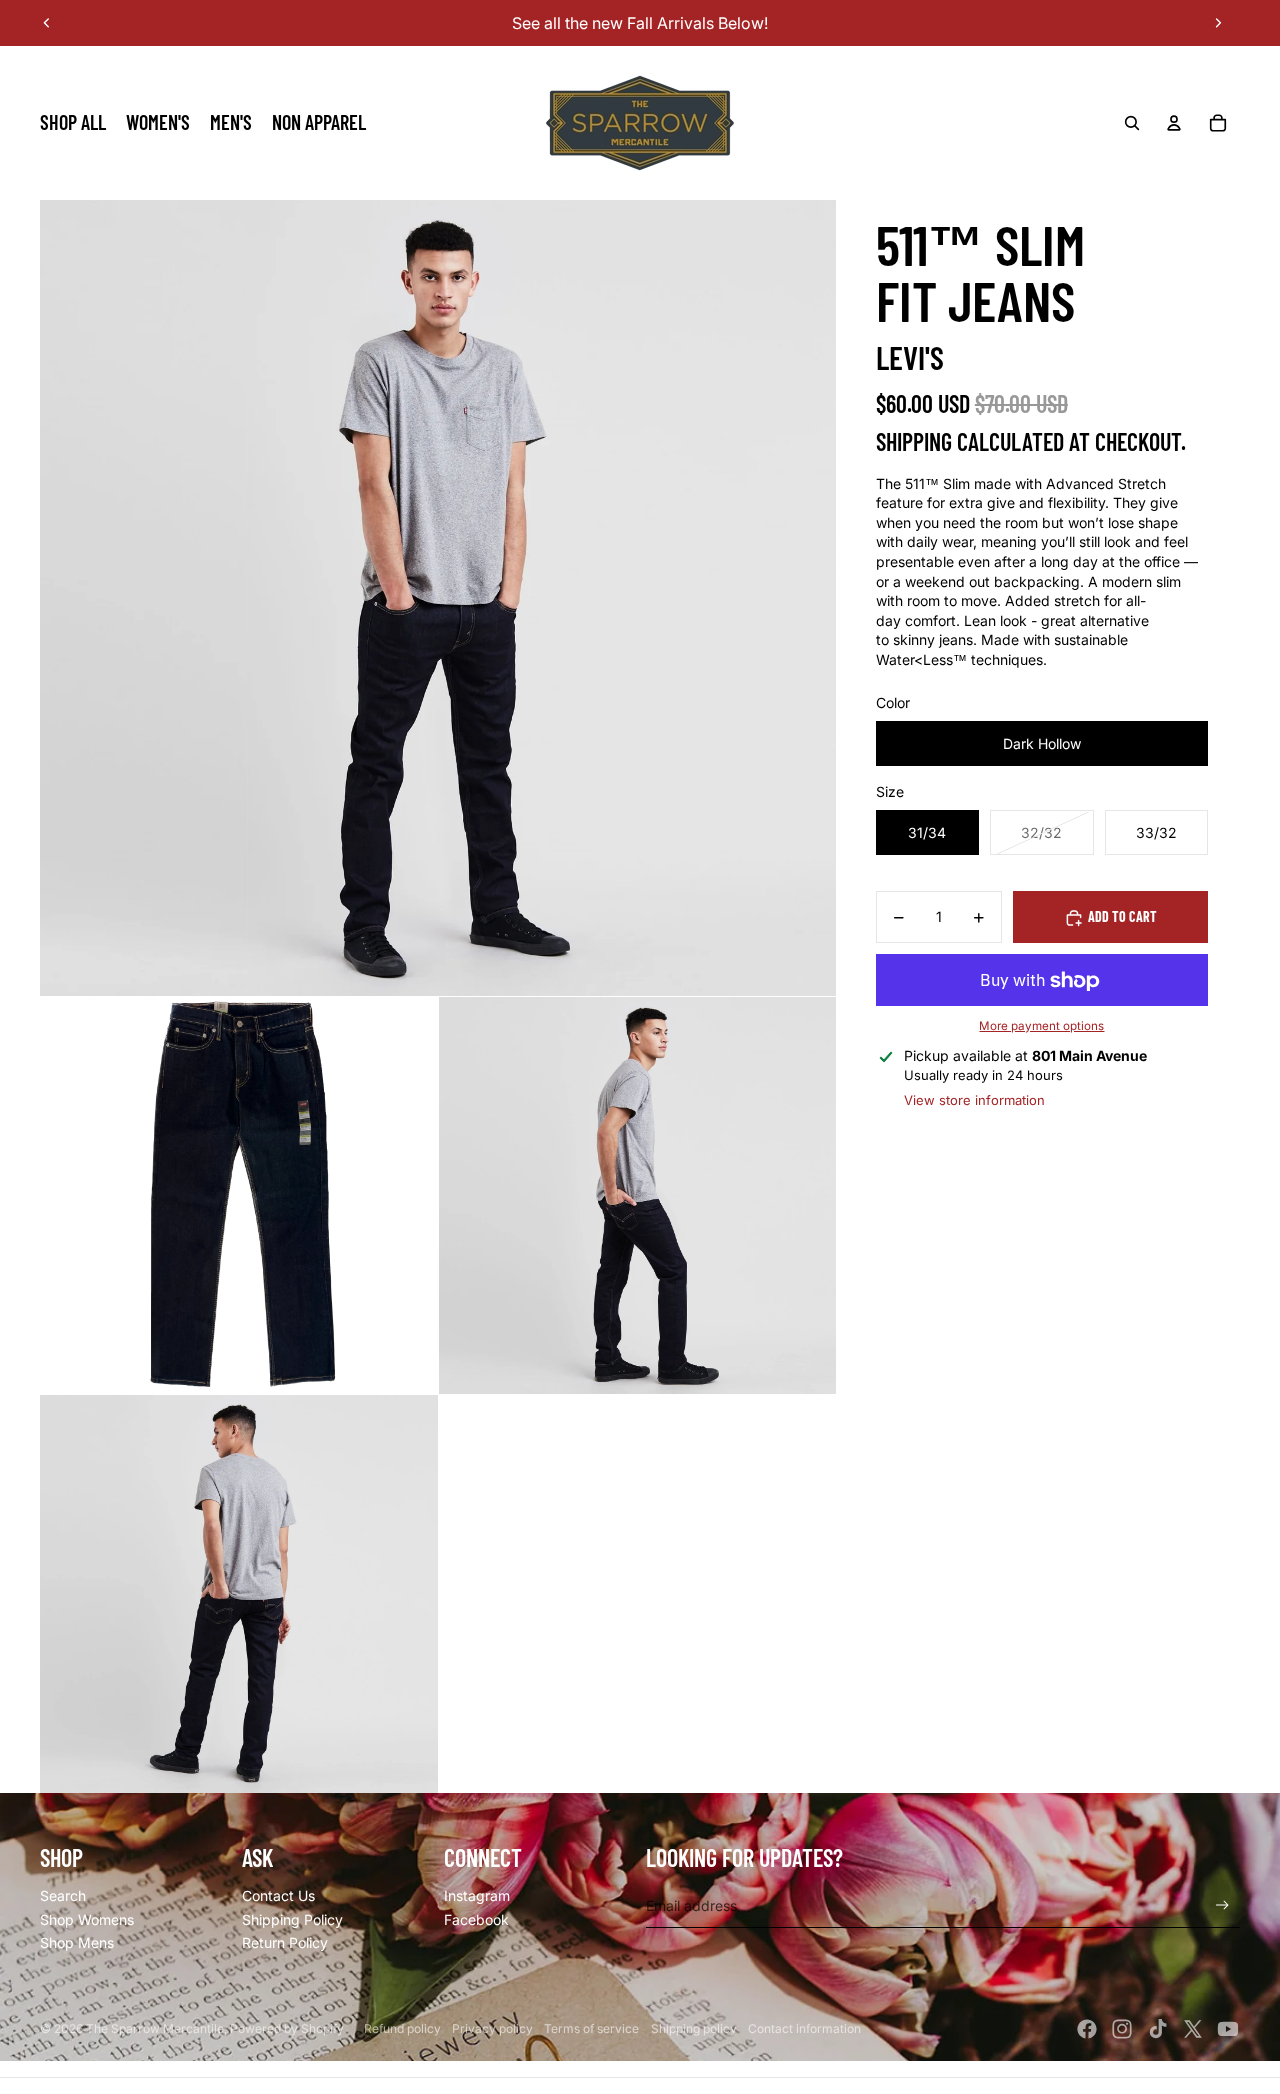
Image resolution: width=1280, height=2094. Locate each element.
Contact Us (278, 1895)
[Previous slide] (47, 23)
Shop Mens (77, 1942)
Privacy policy (492, 2028)
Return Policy (285, 1942)
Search (63, 1895)
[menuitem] (73, 123)
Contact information (804, 2028)
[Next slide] (1218, 23)
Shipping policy (694, 2028)
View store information (974, 1101)
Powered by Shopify (287, 2028)
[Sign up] (1222, 1905)
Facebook (476, 1919)
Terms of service (591, 2028)
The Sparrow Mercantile (155, 2028)
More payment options (1041, 1027)
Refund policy (402, 2028)
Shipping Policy (292, 1919)
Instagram (477, 1895)
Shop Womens (87, 1919)
